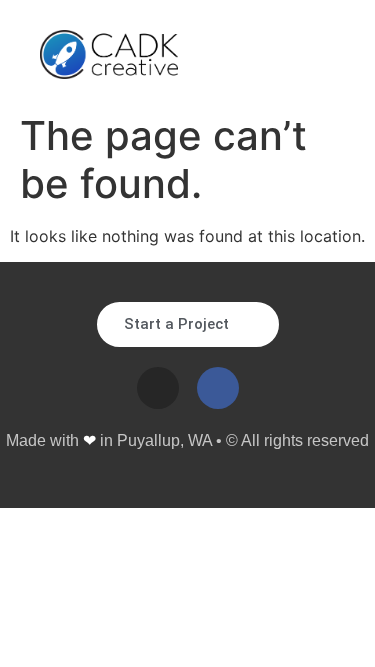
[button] (320, 55)
